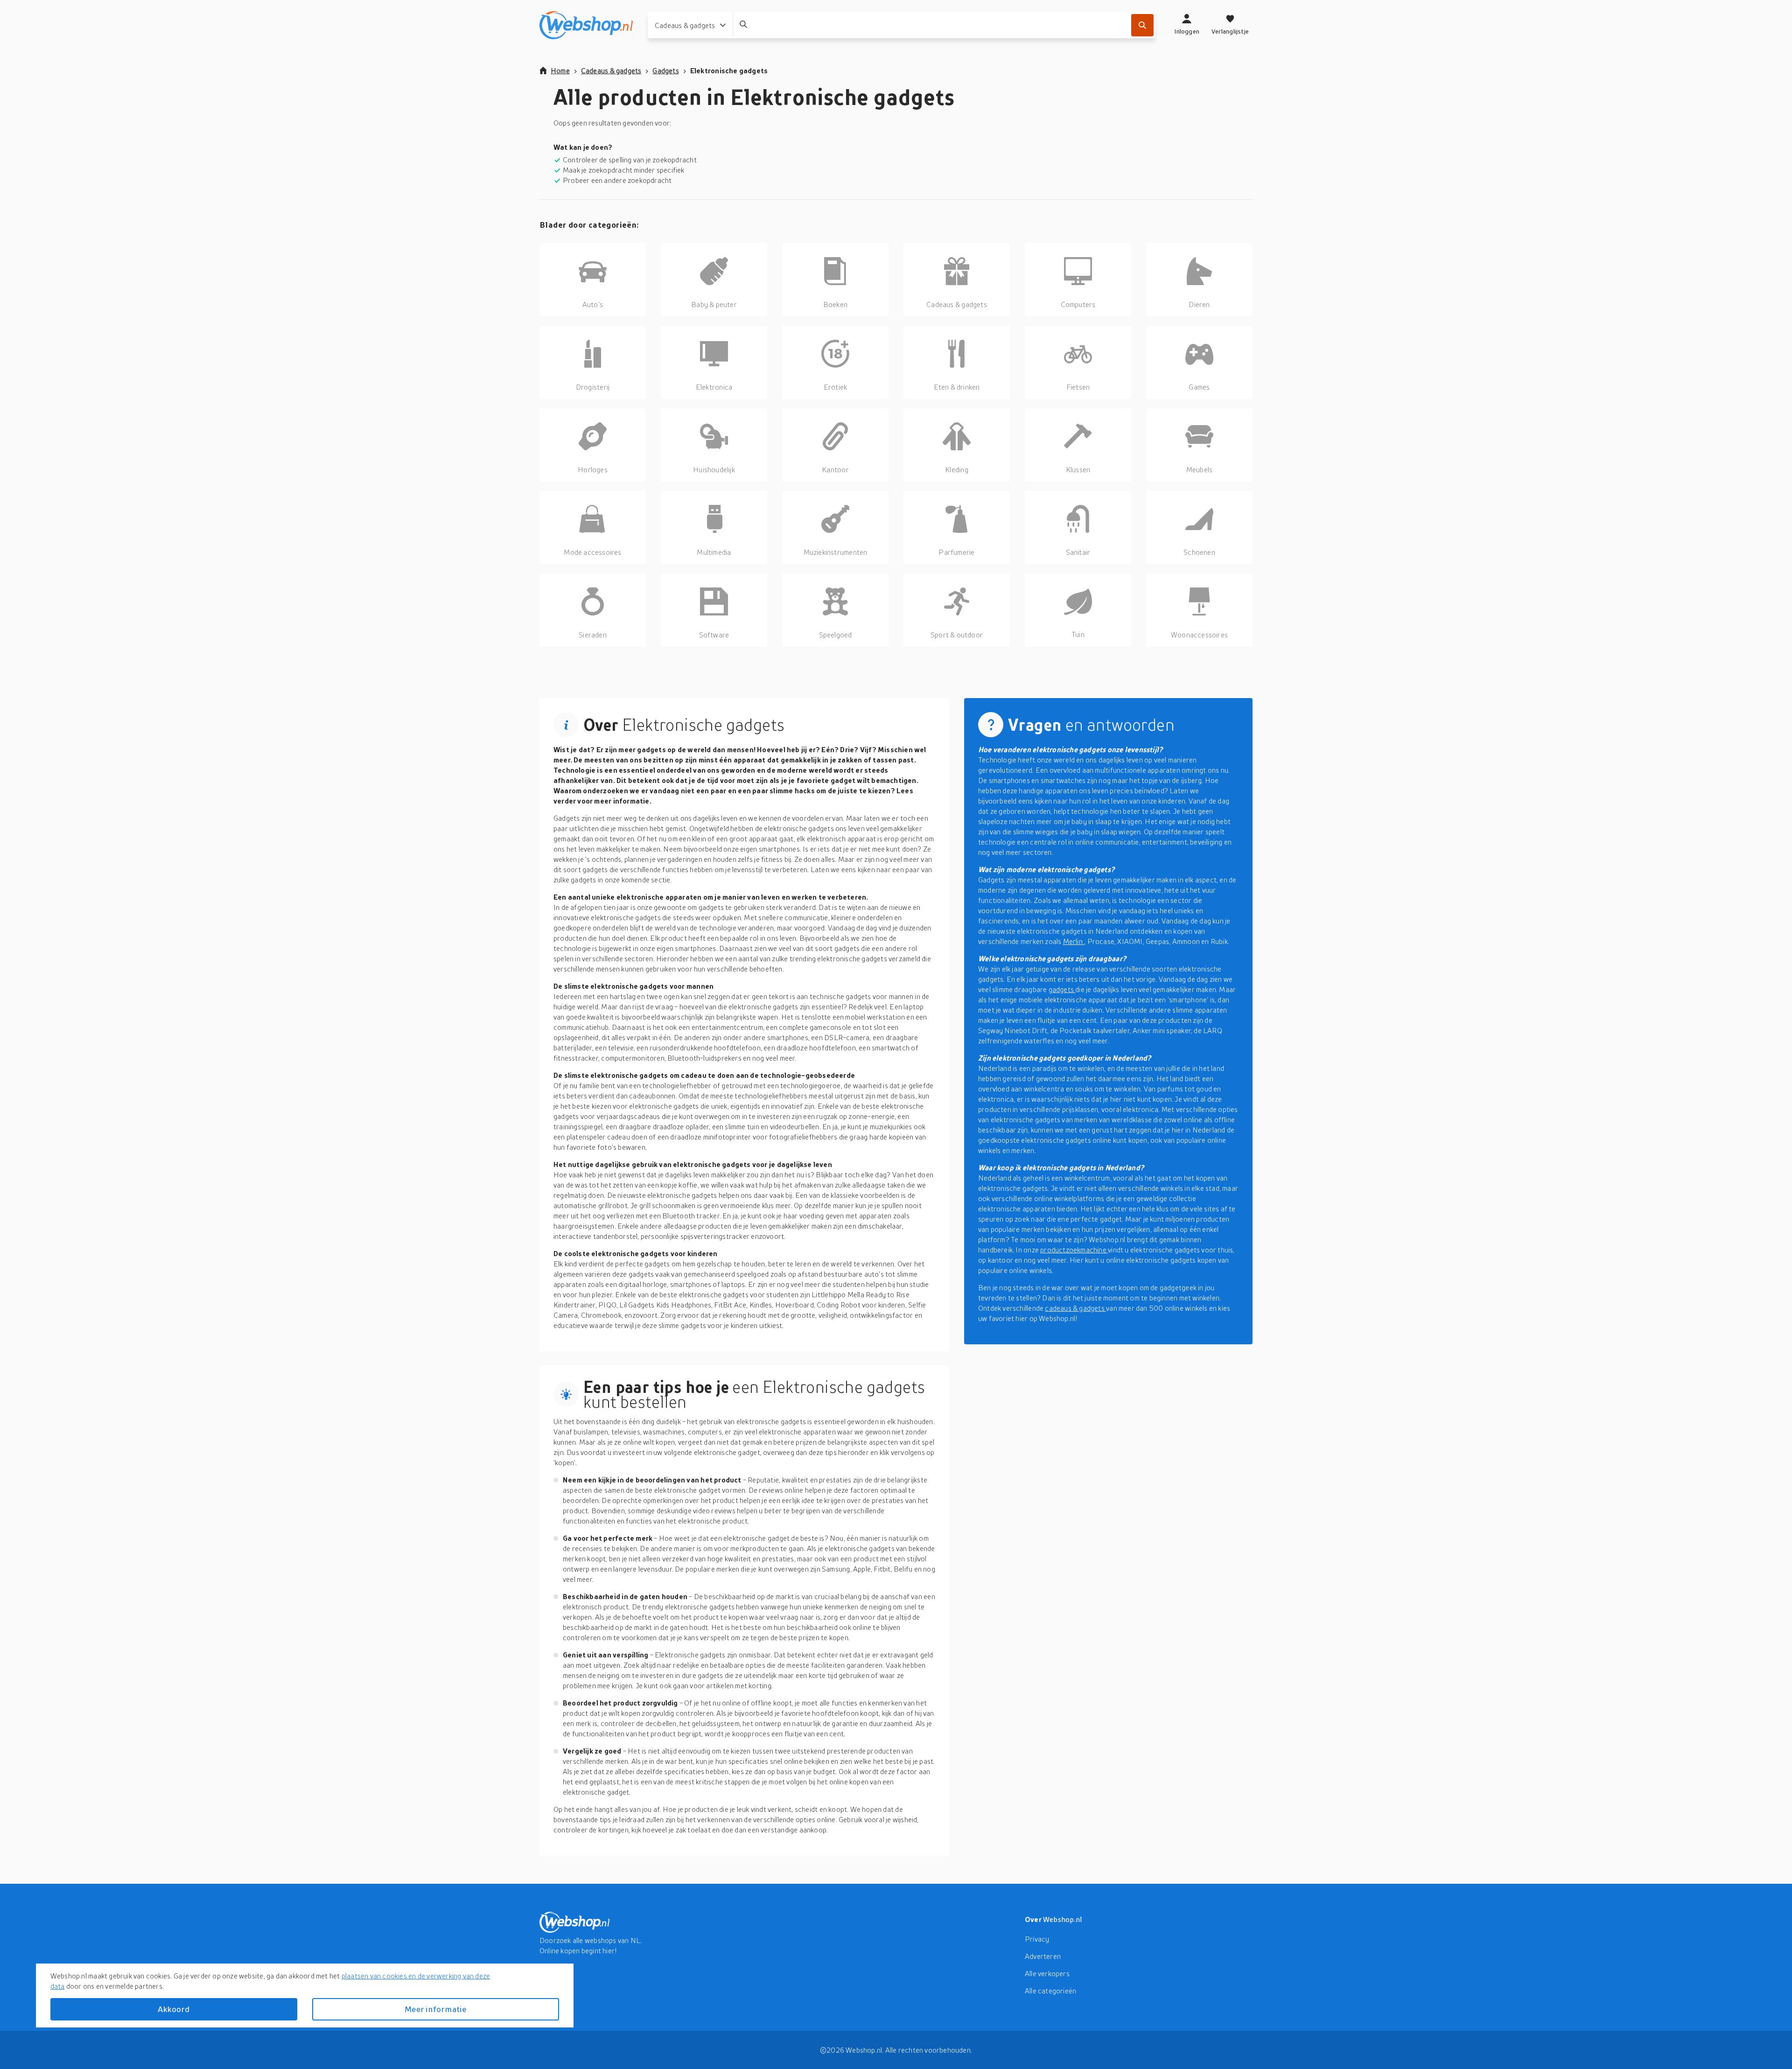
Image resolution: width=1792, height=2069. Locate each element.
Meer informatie (435, 2009)
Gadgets (665, 70)
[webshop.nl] (586, 25)
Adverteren (1043, 1956)
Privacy (1037, 1939)
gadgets (1062, 989)
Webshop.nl (1063, 1919)
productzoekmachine (1074, 1250)
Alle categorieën (1050, 1991)
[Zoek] (1142, 25)
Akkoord (174, 2009)
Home (560, 70)
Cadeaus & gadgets (611, 70)
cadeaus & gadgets (1075, 1308)
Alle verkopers (1047, 1973)
